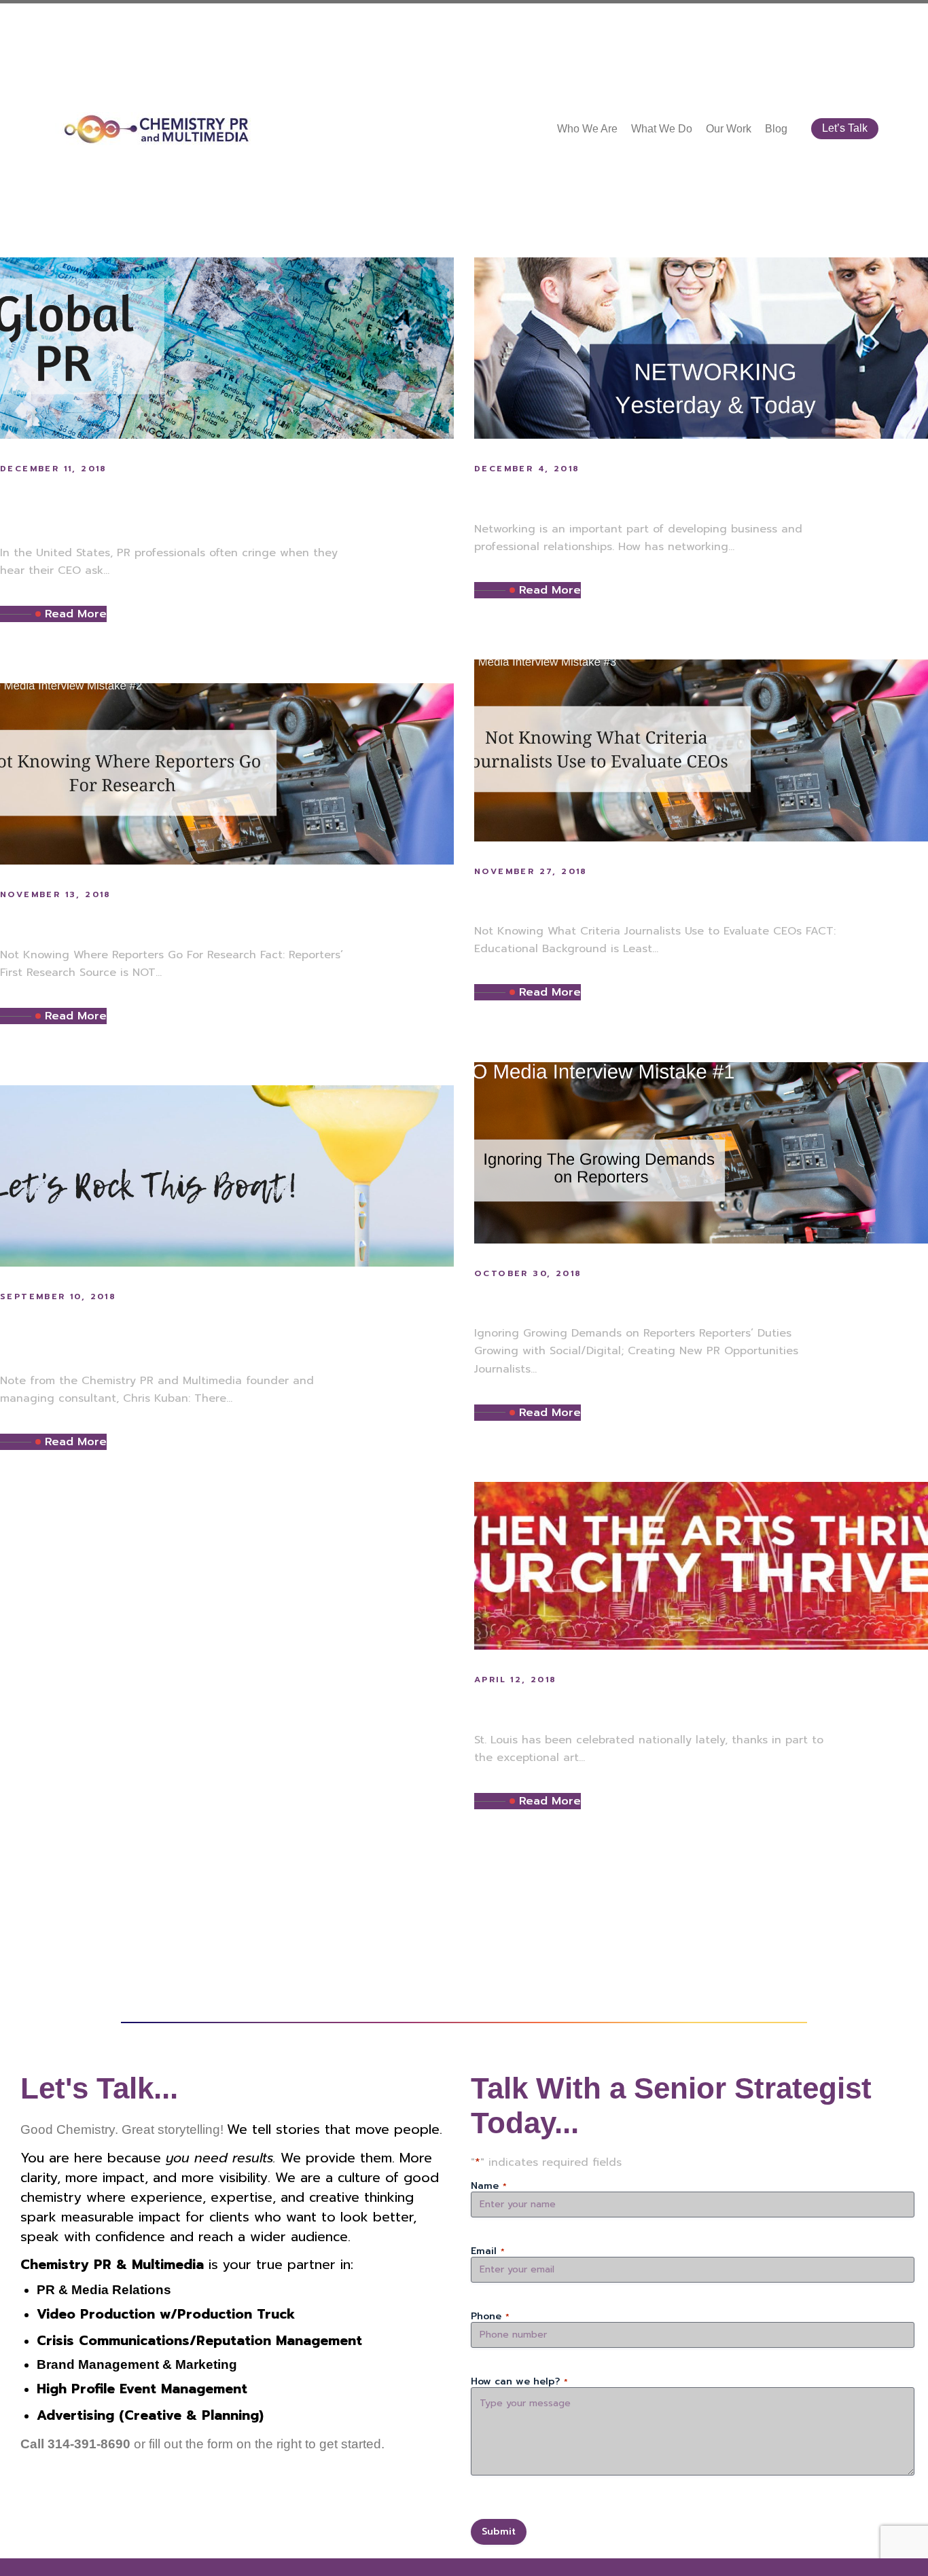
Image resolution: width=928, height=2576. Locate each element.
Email (488, 2251)
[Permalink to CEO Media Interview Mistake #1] (701, 1152)
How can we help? (519, 2382)
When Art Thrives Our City (611, 1706)
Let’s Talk (845, 128)
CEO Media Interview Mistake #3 (642, 897)
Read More (76, 614)
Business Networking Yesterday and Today (693, 495)
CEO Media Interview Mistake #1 (640, 1299)
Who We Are (587, 129)
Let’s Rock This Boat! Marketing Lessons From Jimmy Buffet (204, 1335)
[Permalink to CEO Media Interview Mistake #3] (701, 750)
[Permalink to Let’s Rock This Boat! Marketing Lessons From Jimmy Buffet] (227, 1176)
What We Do (662, 129)
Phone (490, 2317)
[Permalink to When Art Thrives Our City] (701, 1565)
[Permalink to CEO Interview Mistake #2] (227, 774)
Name (489, 2186)
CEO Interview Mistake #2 (134, 921)
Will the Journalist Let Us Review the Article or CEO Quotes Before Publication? (225, 507)
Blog (776, 129)
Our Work (729, 129)
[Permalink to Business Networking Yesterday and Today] (701, 348)
